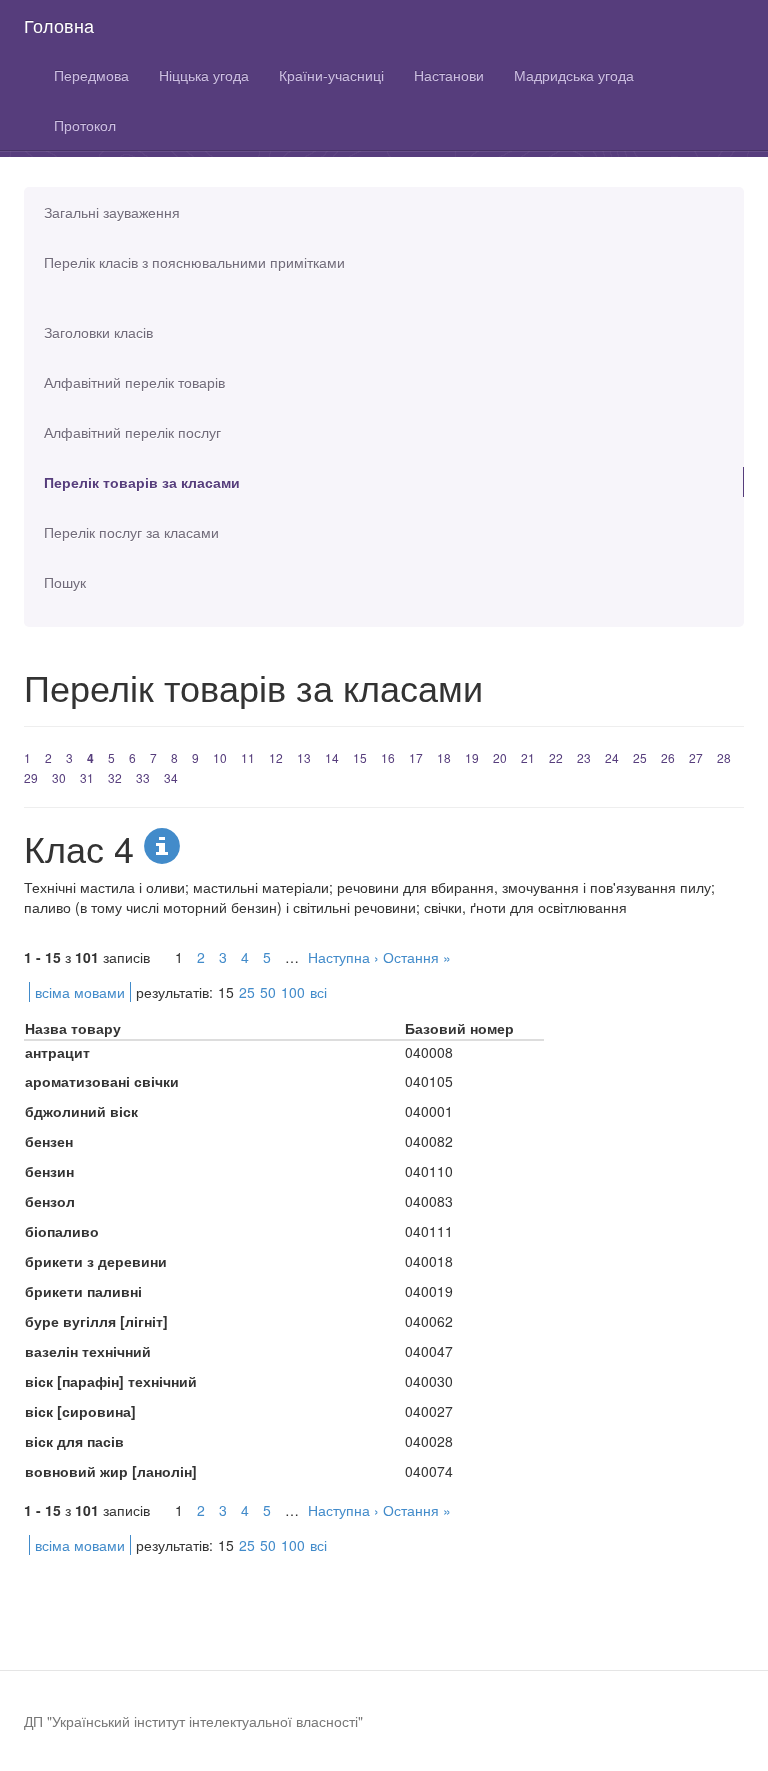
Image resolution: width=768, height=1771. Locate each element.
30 (59, 777)
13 (304, 757)
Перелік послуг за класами (131, 532)
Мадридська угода (574, 75)
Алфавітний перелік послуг (132, 432)
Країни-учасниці (331, 75)
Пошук (65, 582)
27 (696, 757)
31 (87, 777)
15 (360, 757)
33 (143, 777)
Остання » (417, 957)
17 (416, 757)
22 (556, 757)
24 (612, 757)
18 (444, 757)
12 (276, 757)
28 (724, 757)
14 (332, 757)
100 (293, 992)
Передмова (91, 75)
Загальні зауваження (112, 212)
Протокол (85, 125)
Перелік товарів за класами (142, 482)
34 (171, 777)
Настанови (449, 75)
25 (640, 757)
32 (115, 777)
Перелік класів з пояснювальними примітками (194, 262)
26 (668, 757)
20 (500, 757)
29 (31, 777)
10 (220, 757)
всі (318, 992)
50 (268, 992)
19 (472, 757)
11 (248, 757)
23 (584, 757)
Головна (59, 25)
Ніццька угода (204, 75)
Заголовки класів (98, 332)
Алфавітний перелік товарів (134, 382)
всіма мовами (80, 992)
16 (388, 757)
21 (528, 757)
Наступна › (343, 957)
